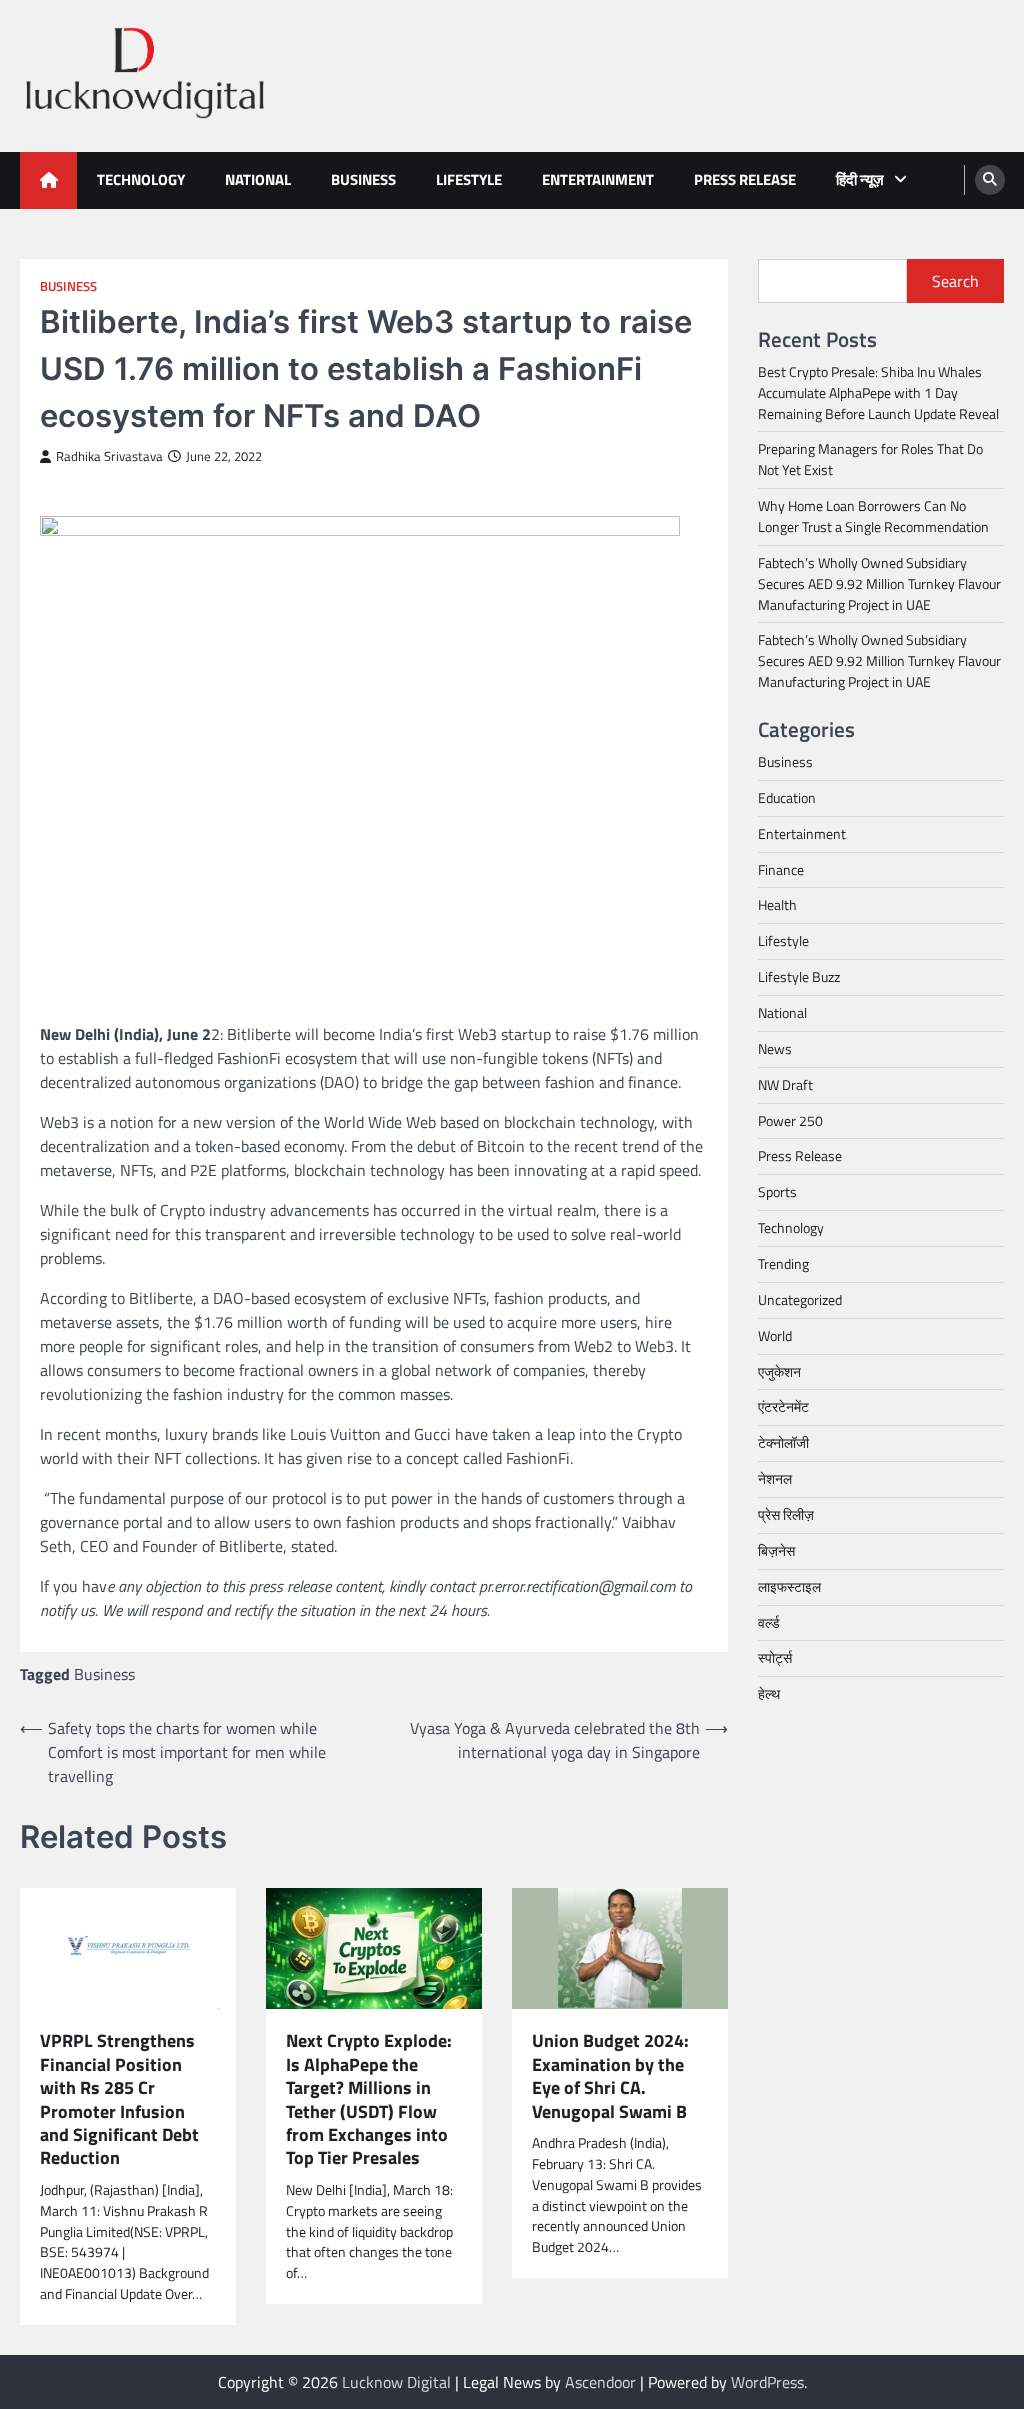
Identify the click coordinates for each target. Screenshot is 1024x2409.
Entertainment (598, 179)
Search (955, 281)
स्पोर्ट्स (775, 1657)
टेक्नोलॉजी (783, 1442)
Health (777, 904)
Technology (141, 179)
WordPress (767, 2382)
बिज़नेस (776, 1550)
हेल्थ (769, 1693)
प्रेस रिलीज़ (786, 1514)
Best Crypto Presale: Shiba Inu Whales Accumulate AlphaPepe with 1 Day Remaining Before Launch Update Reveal (878, 392)
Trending (783, 1263)
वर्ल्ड (769, 1622)
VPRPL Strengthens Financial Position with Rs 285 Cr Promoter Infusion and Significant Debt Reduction (119, 2099)
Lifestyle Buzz (799, 976)
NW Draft (785, 1084)
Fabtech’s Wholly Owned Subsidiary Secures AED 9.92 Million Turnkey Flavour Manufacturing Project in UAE (879, 583)
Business (363, 179)
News (775, 1048)
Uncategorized (800, 1299)
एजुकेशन (779, 1371)
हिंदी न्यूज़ (860, 179)
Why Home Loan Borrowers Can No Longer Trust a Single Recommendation (873, 516)
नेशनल (775, 1478)
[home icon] (48, 180)
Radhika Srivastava (109, 456)
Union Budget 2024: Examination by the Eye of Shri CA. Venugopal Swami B (610, 2076)
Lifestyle (469, 179)
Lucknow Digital (396, 2382)
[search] (990, 180)
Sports (777, 1191)
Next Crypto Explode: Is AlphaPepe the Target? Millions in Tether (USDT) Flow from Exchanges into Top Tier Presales (369, 2099)
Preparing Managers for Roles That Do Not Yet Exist (870, 459)
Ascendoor (600, 2382)
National (258, 179)
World (775, 1335)
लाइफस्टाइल (789, 1586)
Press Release (745, 179)
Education (787, 797)
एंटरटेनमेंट (783, 1406)
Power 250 (790, 1120)
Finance (781, 869)
